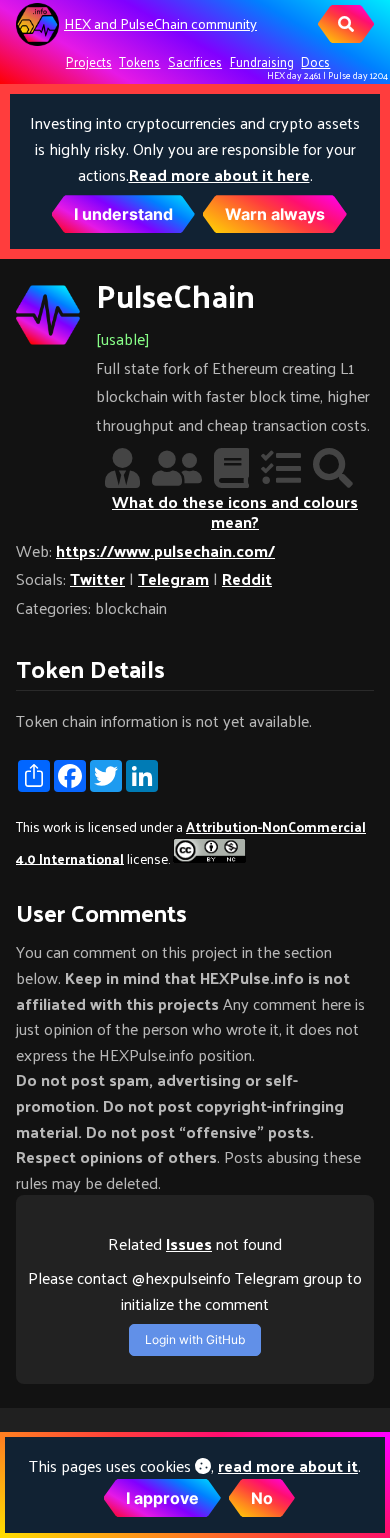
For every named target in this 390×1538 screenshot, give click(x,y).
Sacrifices (195, 61)
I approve (162, 1498)
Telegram (173, 578)
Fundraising (262, 61)
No (262, 1498)
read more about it (288, 1465)
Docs (315, 61)
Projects (89, 61)
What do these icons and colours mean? (235, 511)
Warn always (275, 214)
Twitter (97, 578)
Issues (189, 1243)
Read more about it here (219, 174)
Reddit (247, 578)
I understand (123, 214)
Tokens (139, 61)
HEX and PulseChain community (160, 23)
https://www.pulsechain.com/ (165, 550)
